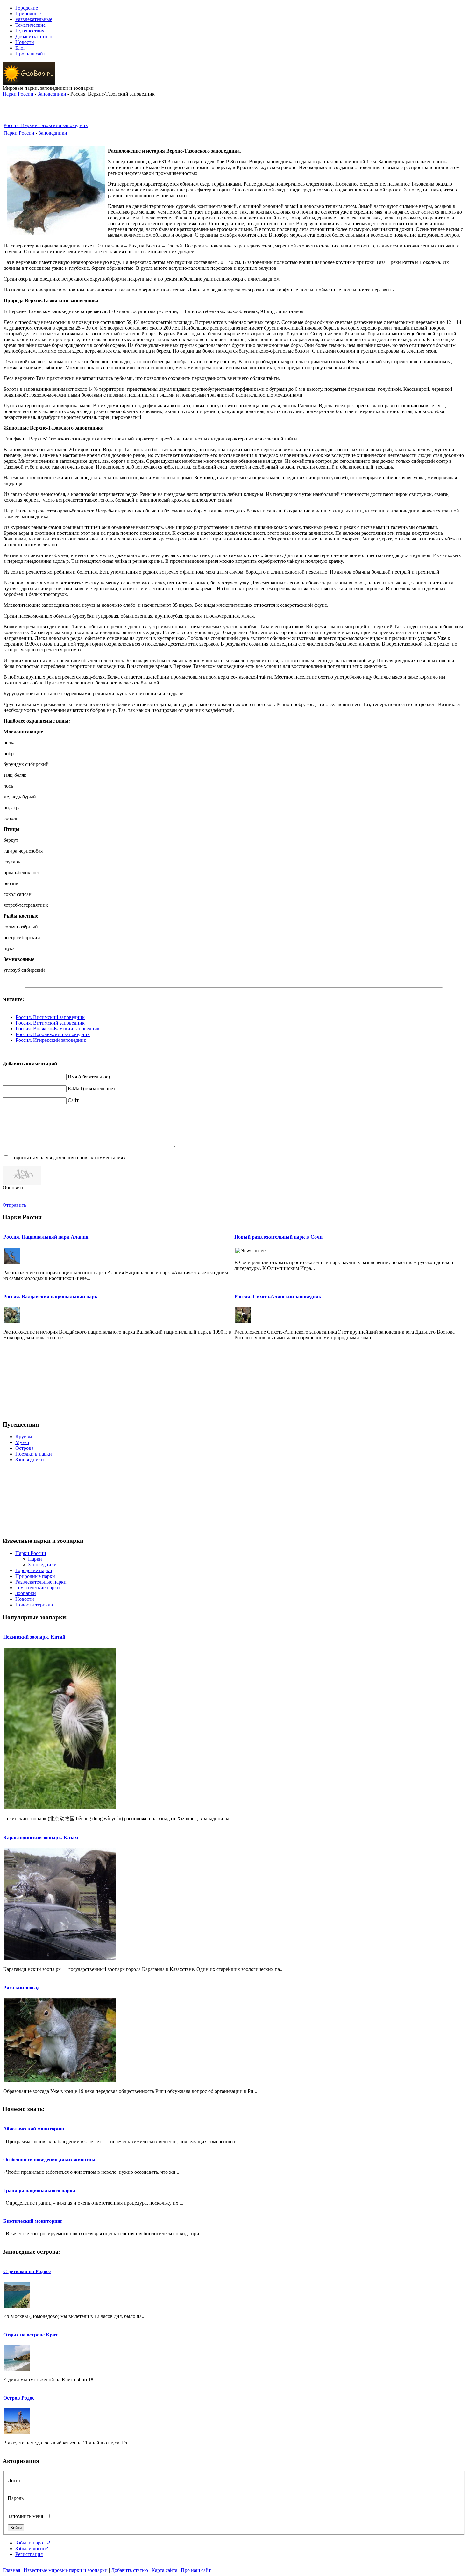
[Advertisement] (234, 106)
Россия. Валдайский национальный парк (50, 1296)
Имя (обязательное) (89, 1077)
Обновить (13, 1188)
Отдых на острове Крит (31, 2335)
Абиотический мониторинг (34, 2129)
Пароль (16, 2498)
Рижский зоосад (21, 1988)
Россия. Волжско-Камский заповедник (58, 1029)
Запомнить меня (25, 2516)
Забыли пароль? (33, 2543)
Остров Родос (19, 2398)
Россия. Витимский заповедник (50, 1023)
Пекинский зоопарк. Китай (34, 1637)
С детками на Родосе (27, 2271)
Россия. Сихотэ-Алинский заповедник (278, 1296)
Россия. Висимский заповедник (50, 1017)
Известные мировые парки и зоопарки (66, 2570)
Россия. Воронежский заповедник (53, 1034)
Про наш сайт (196, 2570)
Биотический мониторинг (33, 2221)
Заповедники (52, 94)
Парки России (18, 94)
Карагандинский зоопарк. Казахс (41, 1838)
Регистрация (29, 2554)
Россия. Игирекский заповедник (51, 1040)
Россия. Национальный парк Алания (46, 1237)
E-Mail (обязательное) (91, 1088)
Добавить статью (130, 2570)
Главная (11, 2570)
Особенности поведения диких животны (49, 2160)
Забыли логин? (32, 2548)
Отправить (14, 1205)
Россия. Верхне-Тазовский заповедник (46, 125)
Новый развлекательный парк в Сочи (278, 1237)
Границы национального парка (39, 2190)
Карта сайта (164, 2570)
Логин (15, 2481)
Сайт (73, 1100)
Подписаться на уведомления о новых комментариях (68, 1158)
